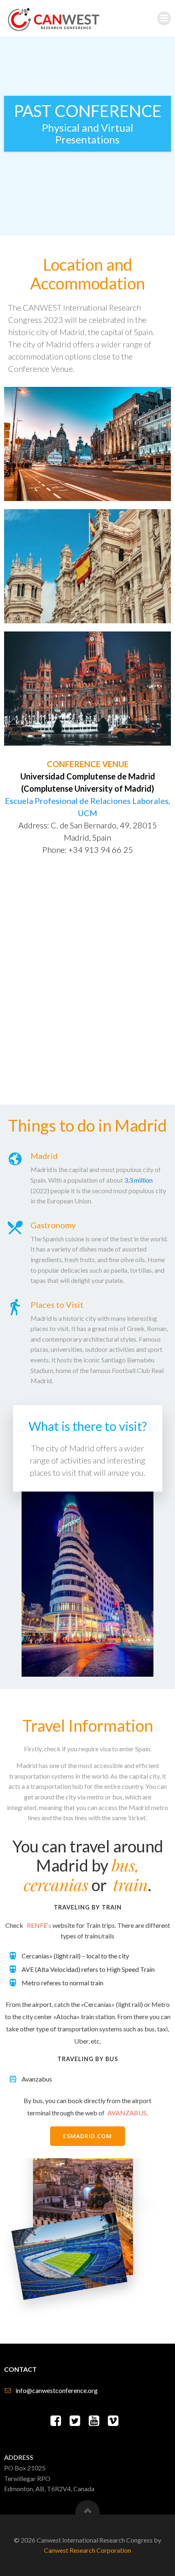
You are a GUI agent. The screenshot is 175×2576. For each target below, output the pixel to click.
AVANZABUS (127, 2113)
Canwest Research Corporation (87, 2550)
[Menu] (164, 18)
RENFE (37, 1925)
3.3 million (138, 1180)
